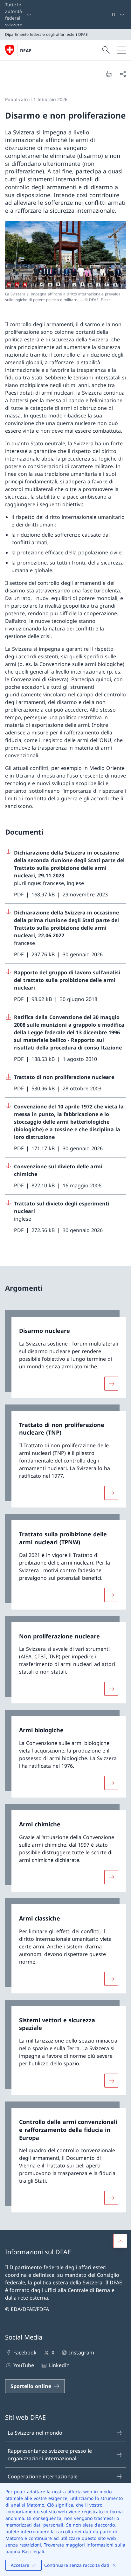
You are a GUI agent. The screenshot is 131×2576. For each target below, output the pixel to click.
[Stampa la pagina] (109, 74)
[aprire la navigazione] (121, 50)
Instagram (82, 2353)
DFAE (26, 51)
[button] (120, 2241)
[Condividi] (123, 74)
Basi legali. (34, 2551)
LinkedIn (59, 2365)
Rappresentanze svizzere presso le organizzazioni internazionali (50, 2455)
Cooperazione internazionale (43, 2476)
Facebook (25, 2353)
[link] (65, 1354)
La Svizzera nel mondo (35, 2433)
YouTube (24, 2365)
